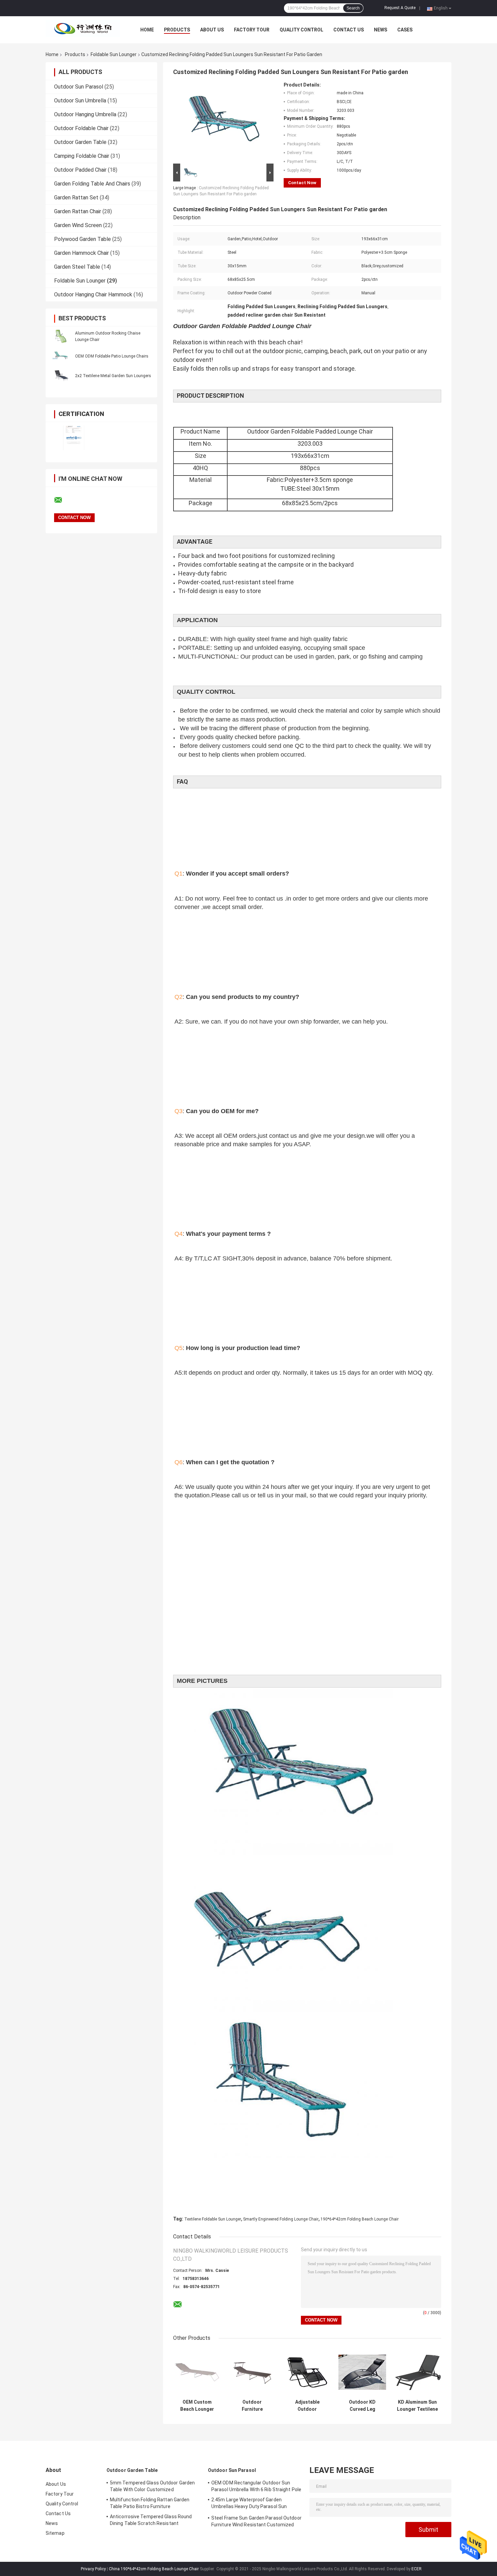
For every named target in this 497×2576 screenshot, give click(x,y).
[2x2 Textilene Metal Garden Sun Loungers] (61, 375)
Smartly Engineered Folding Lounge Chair (281, 2219)
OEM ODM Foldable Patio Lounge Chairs (112, 356)
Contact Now (302, 183)
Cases (405, 30)
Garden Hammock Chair (81, 253)
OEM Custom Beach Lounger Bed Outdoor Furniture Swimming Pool (197, 2406)
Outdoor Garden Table (80, 142)
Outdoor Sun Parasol (79, 87)
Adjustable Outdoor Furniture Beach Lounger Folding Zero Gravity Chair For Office (307, 2406)
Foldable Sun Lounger (114, 54)
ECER (417, 2569)
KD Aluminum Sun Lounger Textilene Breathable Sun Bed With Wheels (417, 2406)
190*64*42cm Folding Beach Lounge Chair (360, 2219)
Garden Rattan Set (76, 198)
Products (177, 30)
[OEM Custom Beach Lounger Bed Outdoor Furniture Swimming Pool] (197, 2372)
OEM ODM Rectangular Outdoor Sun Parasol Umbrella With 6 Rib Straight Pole (256, 2486)
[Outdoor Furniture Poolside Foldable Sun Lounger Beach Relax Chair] (252, 2372)
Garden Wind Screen (78, 225)
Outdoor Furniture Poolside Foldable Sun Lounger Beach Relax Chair (252, 2406)
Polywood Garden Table (82, 239)
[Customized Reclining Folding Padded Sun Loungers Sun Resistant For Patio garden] (220, 122)
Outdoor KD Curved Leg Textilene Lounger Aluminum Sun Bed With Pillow (362, 2406)
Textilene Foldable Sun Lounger (213, 2219)
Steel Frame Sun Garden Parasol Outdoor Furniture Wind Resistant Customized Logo (256, 2522)
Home (147, 30)
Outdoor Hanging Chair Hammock (93, 295)
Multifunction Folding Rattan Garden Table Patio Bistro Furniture (150, 2503)
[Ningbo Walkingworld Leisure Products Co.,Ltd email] (63, 500)
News (381, 30)
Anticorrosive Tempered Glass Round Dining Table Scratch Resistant (151, 2520)
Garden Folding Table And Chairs (92, 184)
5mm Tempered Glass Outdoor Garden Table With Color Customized (152, 2486)
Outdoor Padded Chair (80, 170)
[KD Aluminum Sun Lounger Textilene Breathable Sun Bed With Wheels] (417, 2372)
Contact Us (349, 30)
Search (353, 8)
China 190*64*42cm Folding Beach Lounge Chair (154, 2569)
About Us (212, 30)
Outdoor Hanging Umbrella (85, 114)
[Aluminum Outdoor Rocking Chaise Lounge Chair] (61, 336)
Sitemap (55, 2533)
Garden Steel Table (77, 267)
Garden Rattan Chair (78, 211)
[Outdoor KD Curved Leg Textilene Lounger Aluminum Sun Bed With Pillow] (362, 2372)
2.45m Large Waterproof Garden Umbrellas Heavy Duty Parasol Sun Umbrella (249, 2504)
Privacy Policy (93, 2569)
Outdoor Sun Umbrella (80, 101)
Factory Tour (252, 30)
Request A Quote (400, 8)
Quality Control (301, 30)
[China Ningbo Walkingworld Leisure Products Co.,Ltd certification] (74, 438)
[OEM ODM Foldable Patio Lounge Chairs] (61, 356)
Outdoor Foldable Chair (81, 128)
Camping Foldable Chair (82, 156)
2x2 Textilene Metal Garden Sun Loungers (113, 376)
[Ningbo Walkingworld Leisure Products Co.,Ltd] (83, 30)
